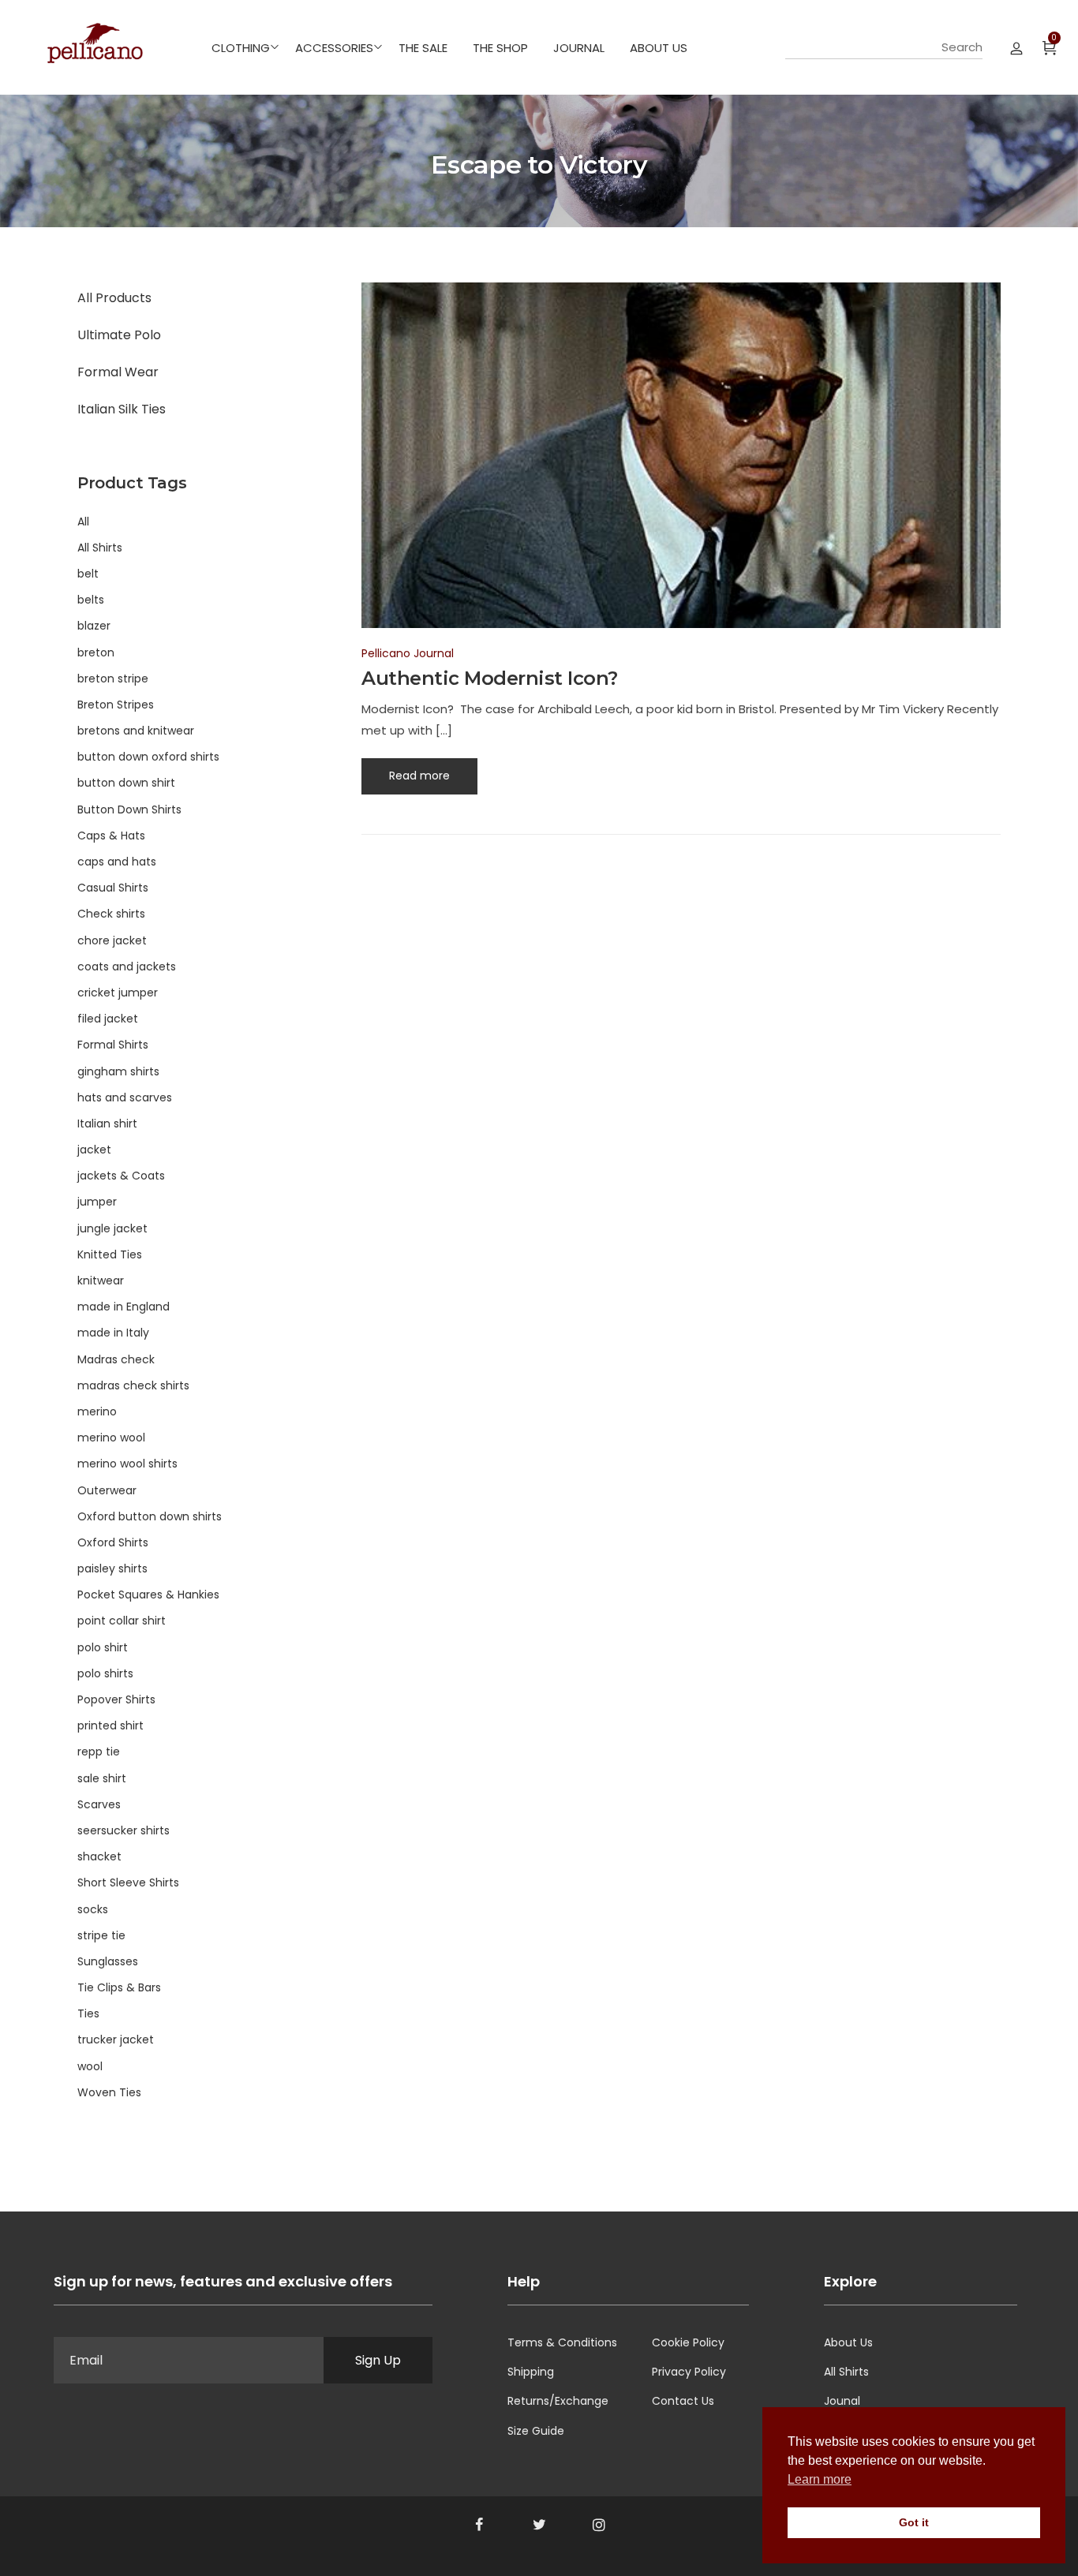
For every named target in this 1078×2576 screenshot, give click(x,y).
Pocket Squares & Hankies (148, 1595)
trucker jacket (116, 2039)
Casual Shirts (113, 888)
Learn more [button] (820, 2479)
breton (96, 652)
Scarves (99, 1804)
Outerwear (107, 1490)
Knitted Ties (110, 1254)
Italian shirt (107, 1123)
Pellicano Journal (408, 653)
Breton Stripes (116, 705)
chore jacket (112, 940)
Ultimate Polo (119, 335)
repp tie (99, 1752)
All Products (114, 298)
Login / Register (1016, 47)
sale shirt (102, 1778)
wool (90, 2066)
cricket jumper (118, 993)
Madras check (116, 1359)
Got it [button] (914, 2522)
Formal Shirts (113, 1045)
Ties (88, 2013)
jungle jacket (112, 1228)
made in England (124, 1307)
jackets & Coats (121, 1176)
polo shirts (105, 1673)
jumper (97, 1202)
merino (97, 1411)
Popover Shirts (116, 1699)
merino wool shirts (127, 1464)
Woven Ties (109, 2092)
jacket (94, 1150)
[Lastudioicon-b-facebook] (479, 2525)
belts (91, 600)
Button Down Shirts (129, 809)
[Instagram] (599, 2525)
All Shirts (100, 548)
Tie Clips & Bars (119, 1987)
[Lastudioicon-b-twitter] (539, 2525)
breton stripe (113, 679)
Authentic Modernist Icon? (490, 678)
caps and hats (117, 862)
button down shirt (126, 783)
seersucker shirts (124, 1830)
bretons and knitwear (136, 731)
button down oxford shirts (148, 757)
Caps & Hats (111, 836)
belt (88, 574)
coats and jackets (127, 966)
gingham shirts (118, 1071)
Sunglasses (108, 1961)
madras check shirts (133, 1385)
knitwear (101, 1281)
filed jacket (108, 1019)
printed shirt (110, 1725)
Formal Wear (118, 372)
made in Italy (113, 1333)
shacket (99, 1856)
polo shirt (103, 1647)
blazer (94, 626)
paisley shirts (112, 1568)
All (83, 522)
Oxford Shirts (113, 1542)
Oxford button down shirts (150, 1516)
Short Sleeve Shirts (128, 1882)
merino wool (111, 1438)
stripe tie (101, 1935)
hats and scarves (125, 1097)
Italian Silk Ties (122, 409)
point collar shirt (122, 1621)
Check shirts (111, 914)
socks (93, 1909)
